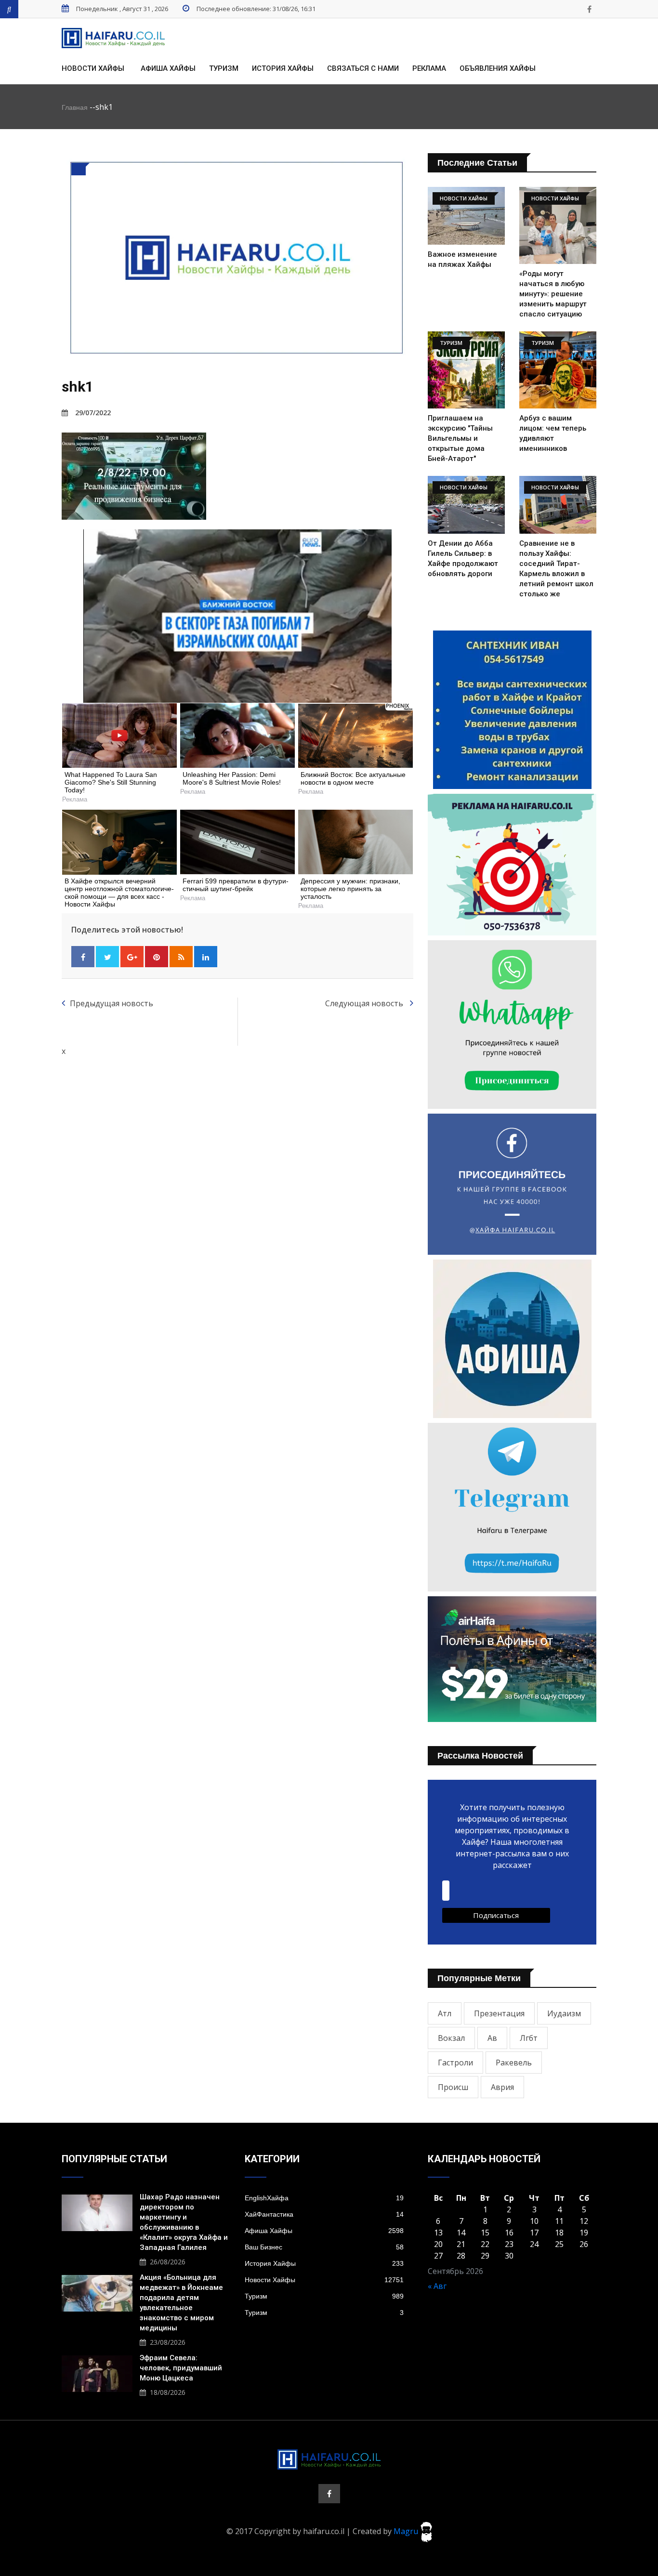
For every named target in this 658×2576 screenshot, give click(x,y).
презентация (499, 2013)
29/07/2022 (93, 413)
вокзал (451, 2038)
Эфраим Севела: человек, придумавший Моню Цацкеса (181, 2368)
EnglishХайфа (324, 2198)
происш (453, 2087)
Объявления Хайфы (498, 68)
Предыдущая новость (112, 1003)
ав (492, 2038)
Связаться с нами (363, 68)
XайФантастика (324, 2214)
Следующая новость (365, 1003)
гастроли (455, 2063)
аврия (502, 2087)
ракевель (514, 2063)
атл (445, 2013)
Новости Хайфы (93, 68)
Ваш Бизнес (324, 2247)
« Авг (437, 2286)
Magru (407, 2531)
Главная (75, 107)
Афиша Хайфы (168, 68)
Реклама (429, 68)
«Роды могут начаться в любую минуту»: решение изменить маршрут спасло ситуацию (553, 294)
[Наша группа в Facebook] (589, 9)
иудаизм (564, 2013)
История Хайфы (283, 68)
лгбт (529, 2038)
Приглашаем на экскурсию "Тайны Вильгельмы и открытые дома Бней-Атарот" (460, 438)
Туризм (224, 68)
